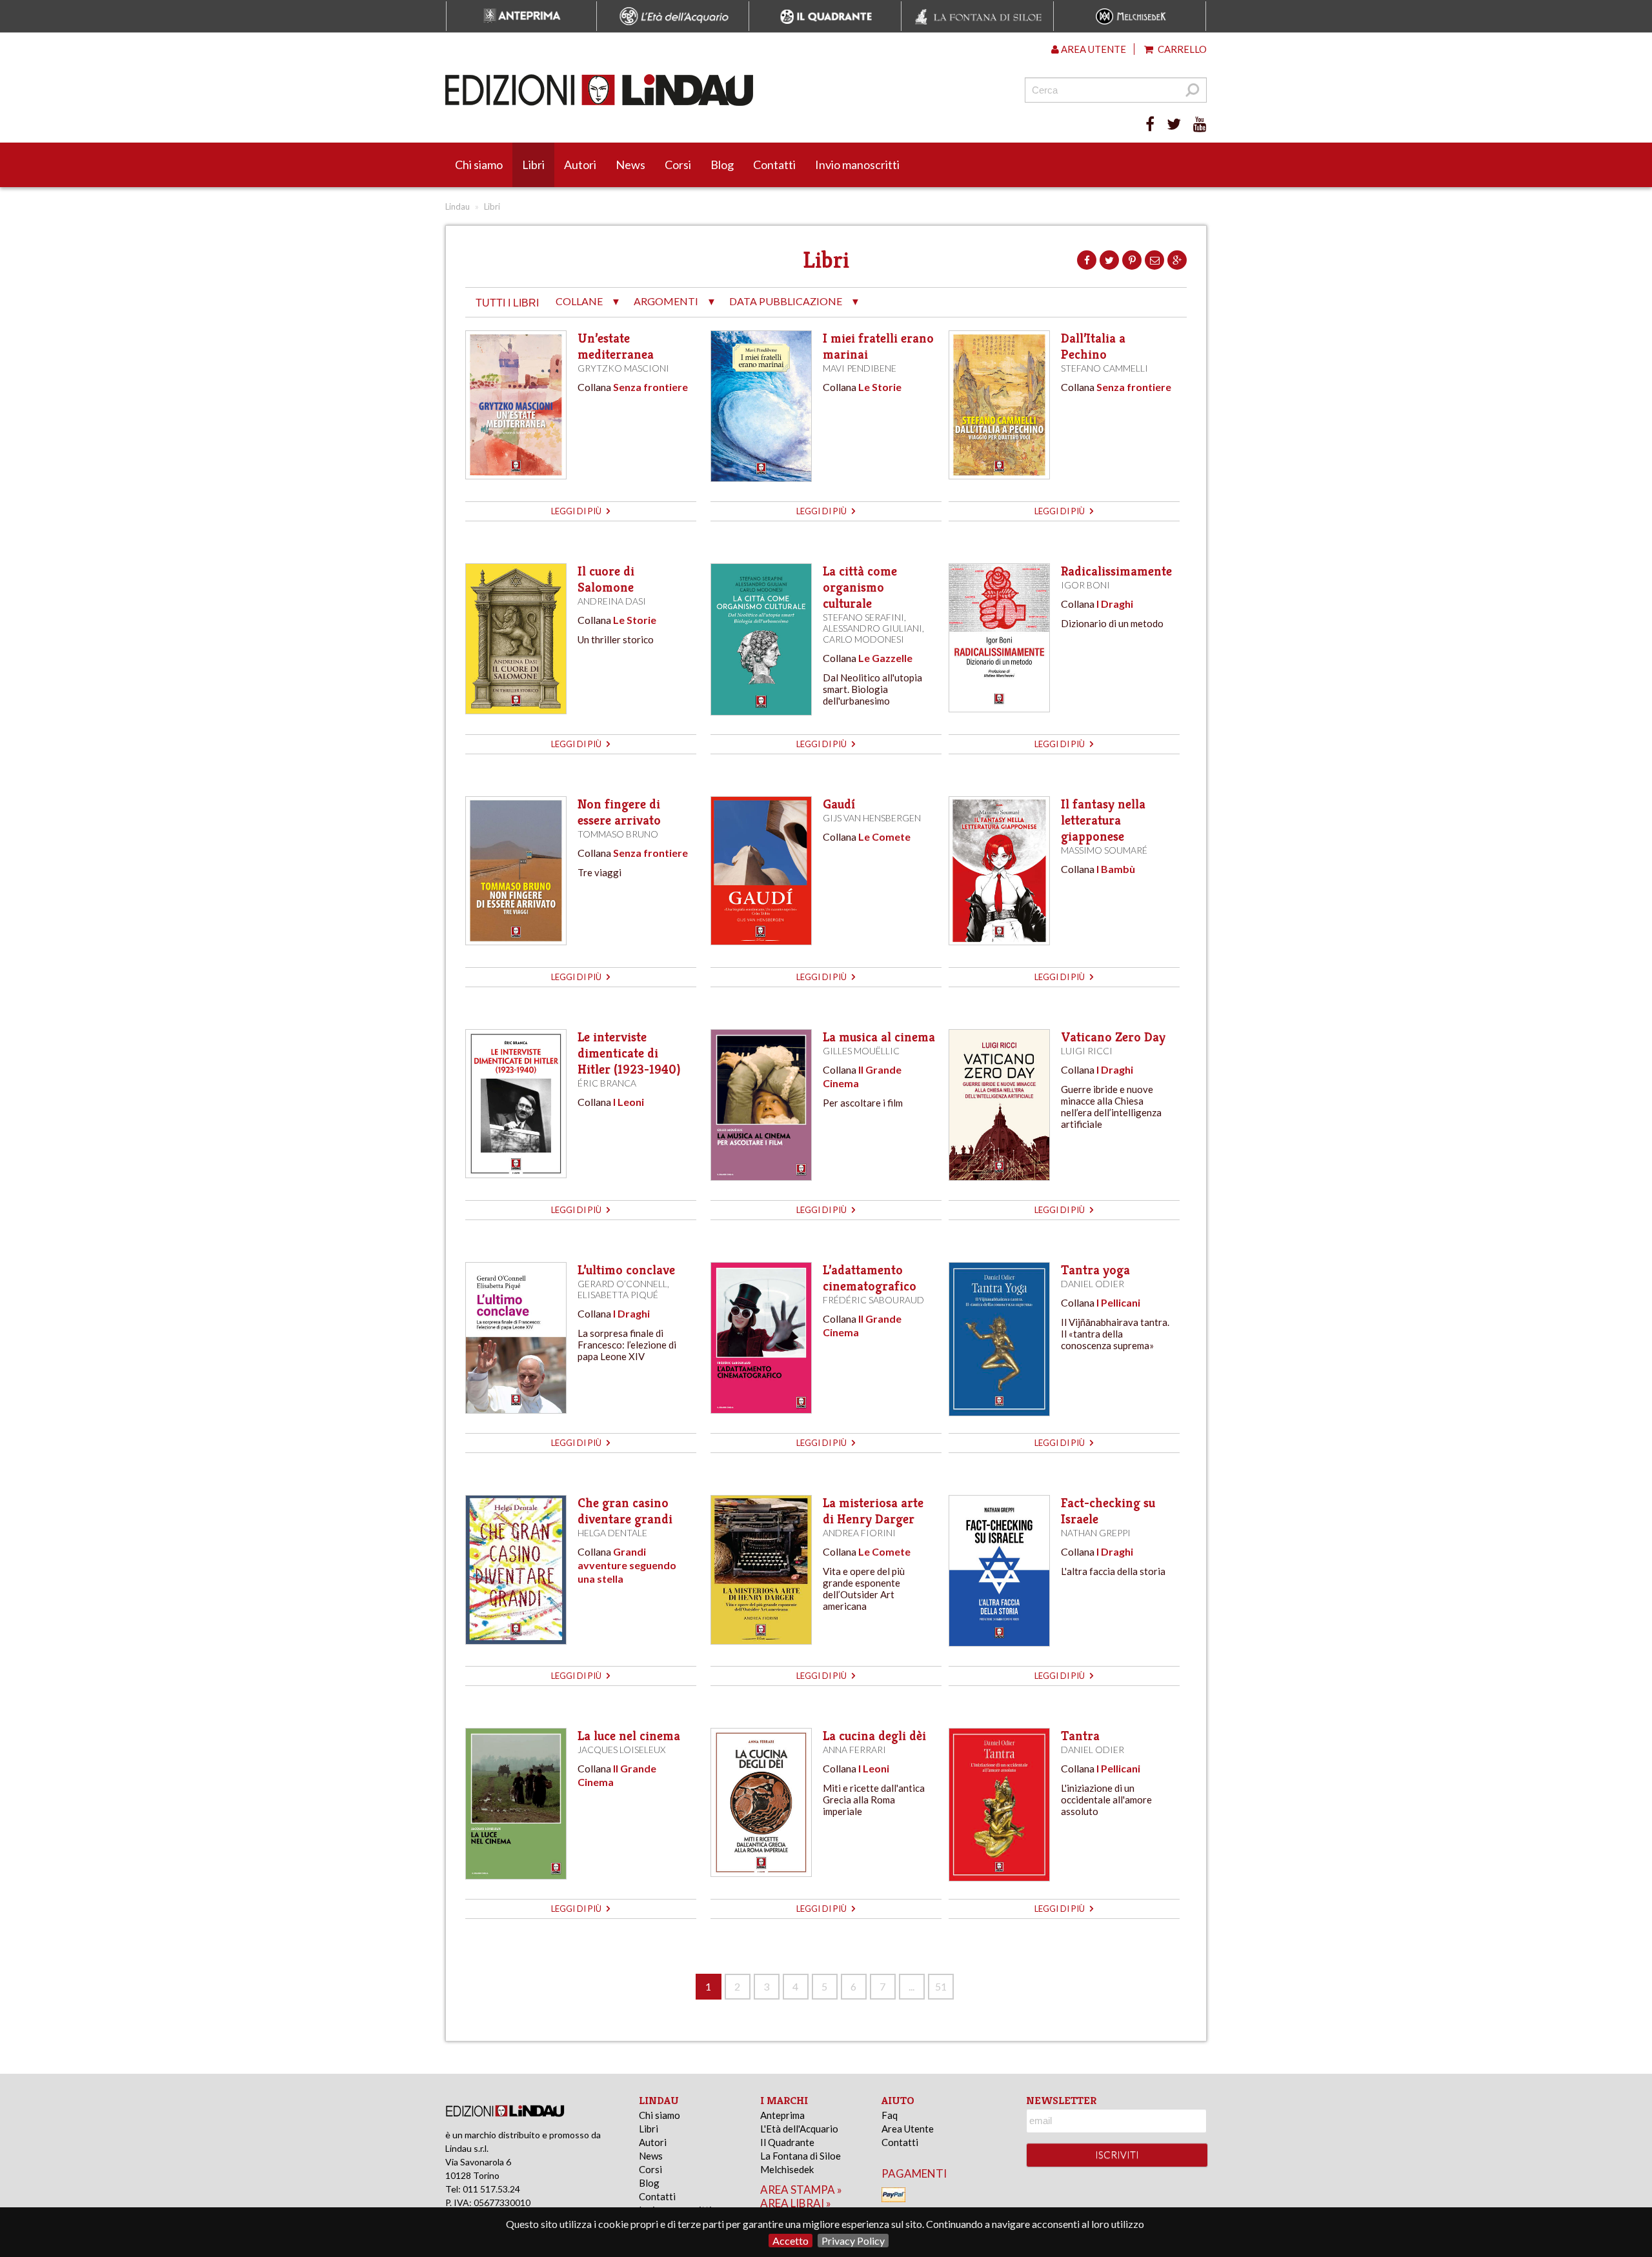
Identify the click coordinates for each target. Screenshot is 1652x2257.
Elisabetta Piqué (618, 1295)
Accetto (791, 2241)
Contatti (774, 165)
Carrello (1181, 49)
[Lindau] (694, 90)
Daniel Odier (1093, 1284)
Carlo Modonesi (863, 639)
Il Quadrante (787, 2142)
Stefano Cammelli (1104, 368)
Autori (580, 165)
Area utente (1093, 49)
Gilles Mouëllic (861, 1051)
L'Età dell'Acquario (799, 2129)
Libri (533, 165)
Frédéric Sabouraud (873, 1300)
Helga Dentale (612, 1533)
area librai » (796, 2203)
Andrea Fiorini (859, 1533)
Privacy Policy (853, 2241)
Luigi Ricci (1087, 1051)
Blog (722, 165)
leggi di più (577, 511)
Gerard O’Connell (622, 1284)
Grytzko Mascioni (623, 368)
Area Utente (908, 2129)
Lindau (458, 206)
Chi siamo (479, 165)
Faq (890, 2115)
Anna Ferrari (854, 1750)
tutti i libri (507, 303)
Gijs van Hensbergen (872, 818)
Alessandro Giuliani (872, 628)
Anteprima (782, 2115)
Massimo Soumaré (1104, 850)
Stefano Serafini (863, 617)
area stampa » (801, 2190)
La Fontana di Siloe (801, 2156)
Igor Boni (1085, 585)
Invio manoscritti (857, 165)
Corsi (678, 165)
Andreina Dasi (612, 601)
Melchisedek (787, 2169)
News (630, 165)
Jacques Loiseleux (621, 1750)
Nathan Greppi (1096, 1533)
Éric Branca (607, 1083)
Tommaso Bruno (618, 834)
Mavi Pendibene (860, 368)
